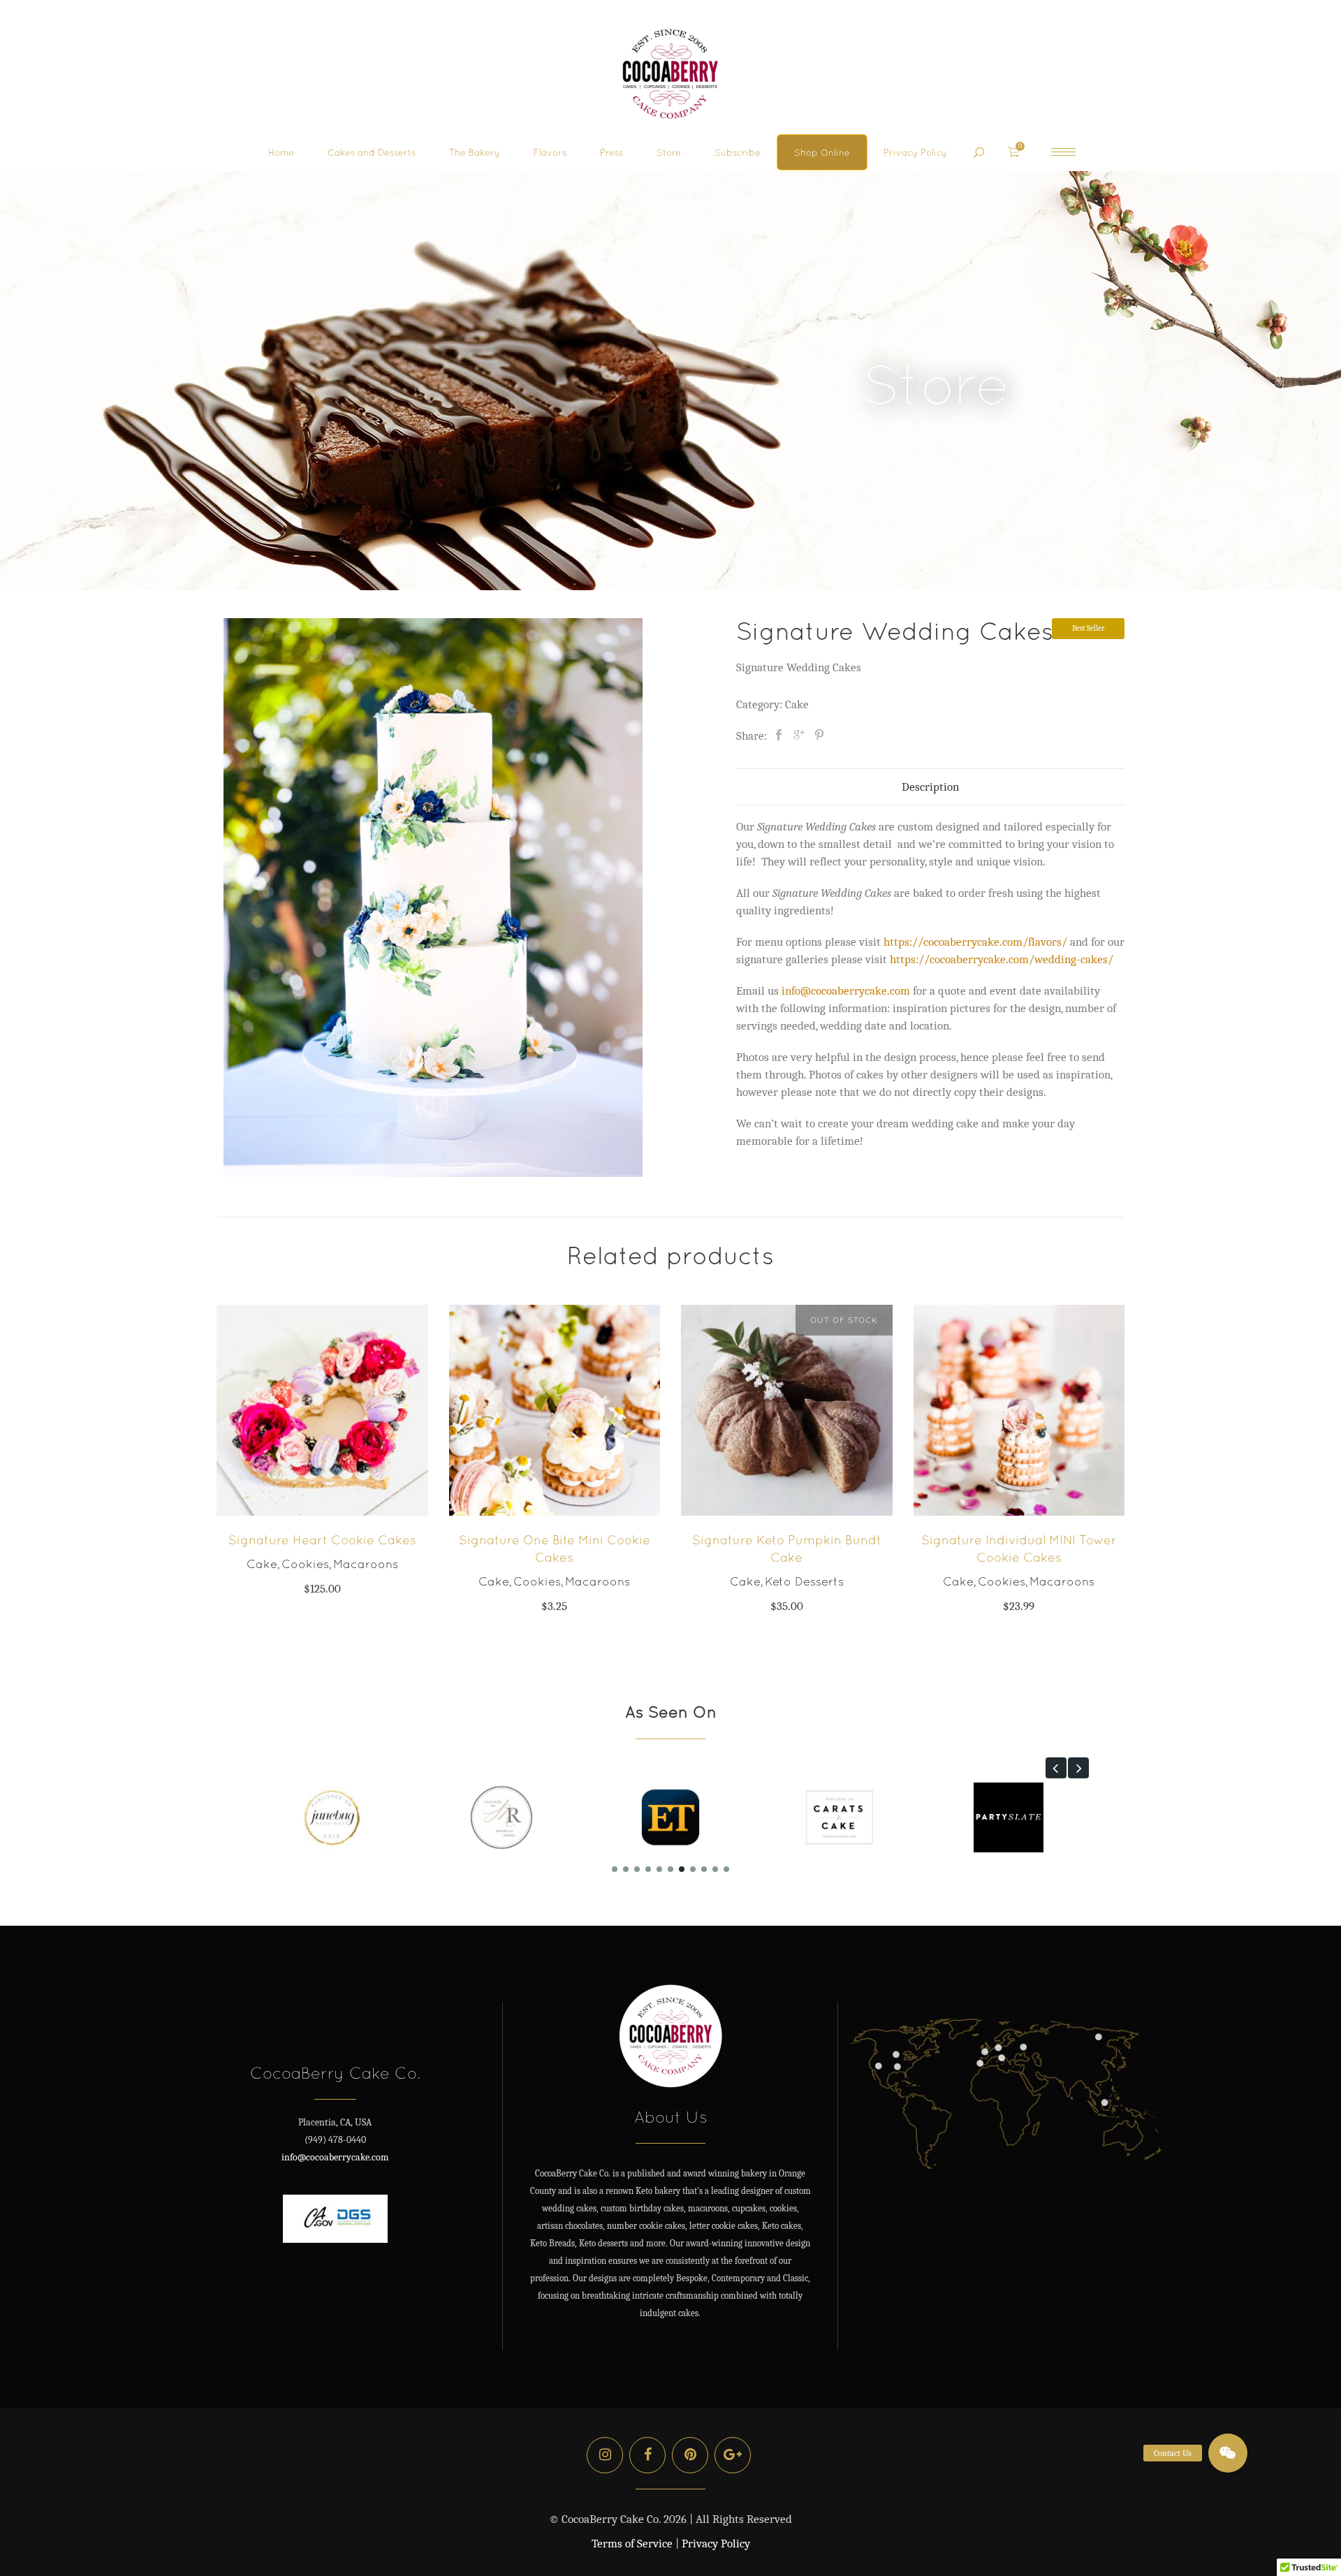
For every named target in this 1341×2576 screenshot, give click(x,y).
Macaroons (366, 1564)
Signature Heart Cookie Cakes (322, 1540)
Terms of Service (632, 2544)
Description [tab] (930, 787)
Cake (797, 704)
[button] (1056, 1768)
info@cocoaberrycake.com (335, 2157)
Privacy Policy (716, 2544)
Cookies (305, 1564)
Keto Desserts (804, 1581)
